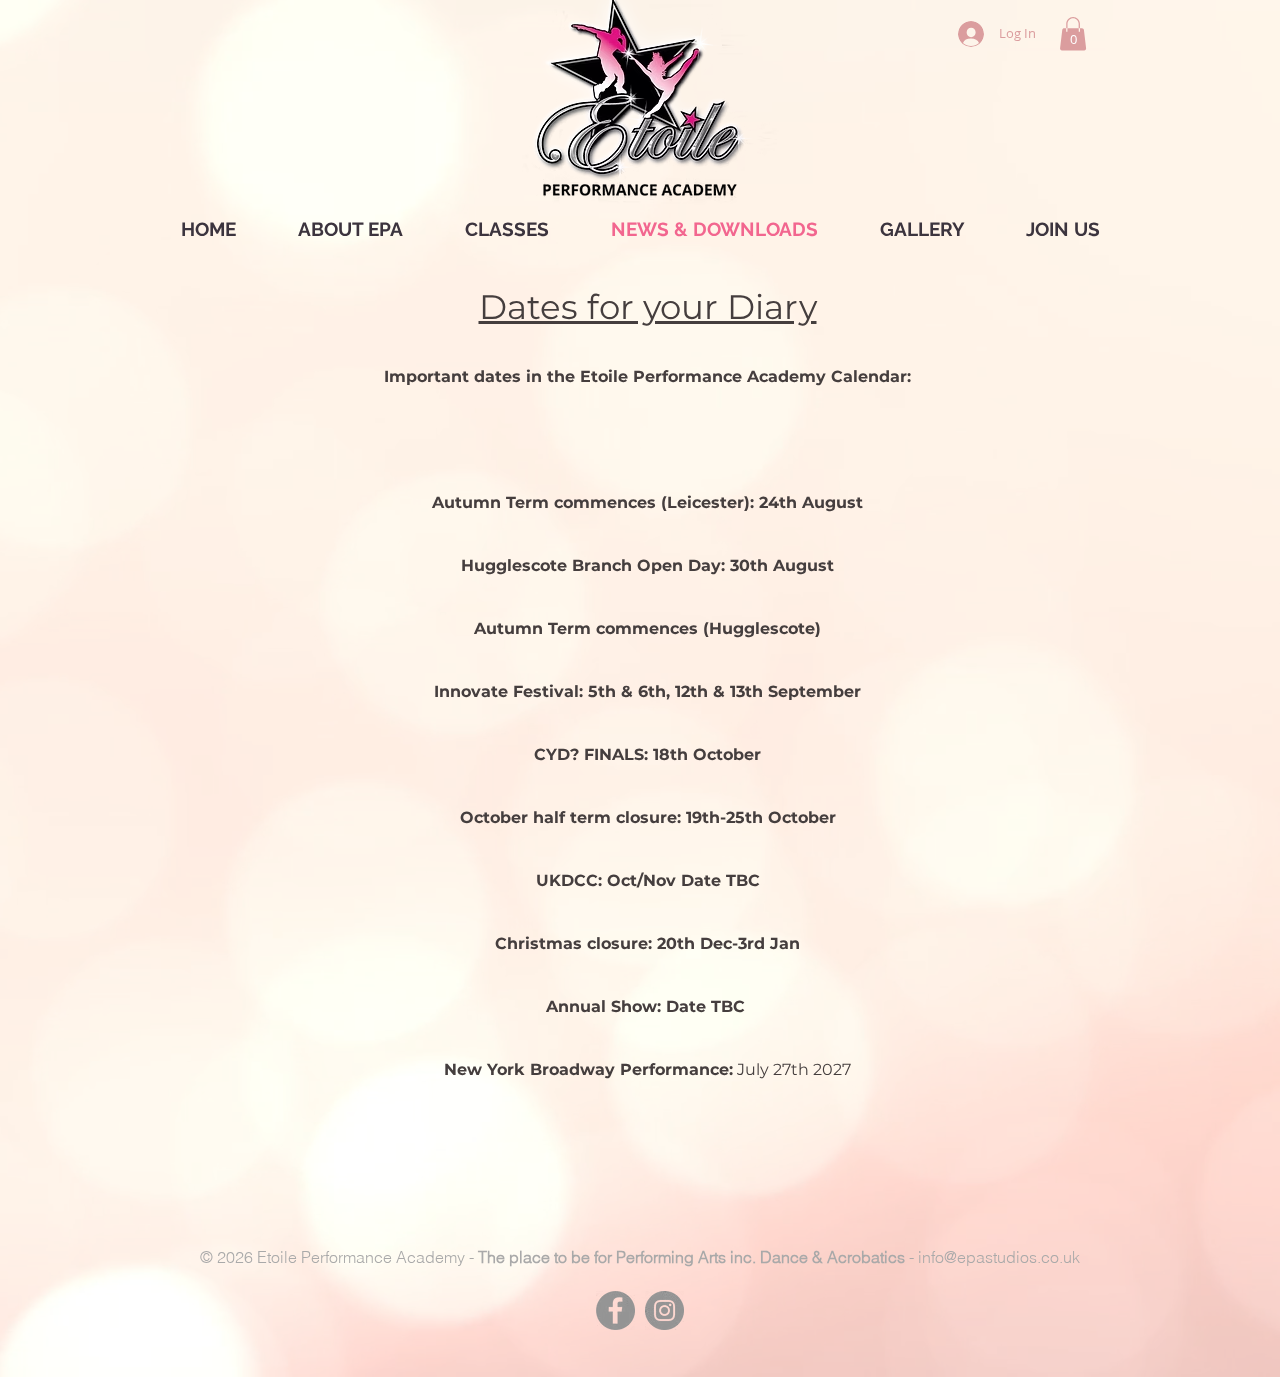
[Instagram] (664, 1310)
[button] (1073, 33)
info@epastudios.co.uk (999, 1257)
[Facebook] (615, 1310)
